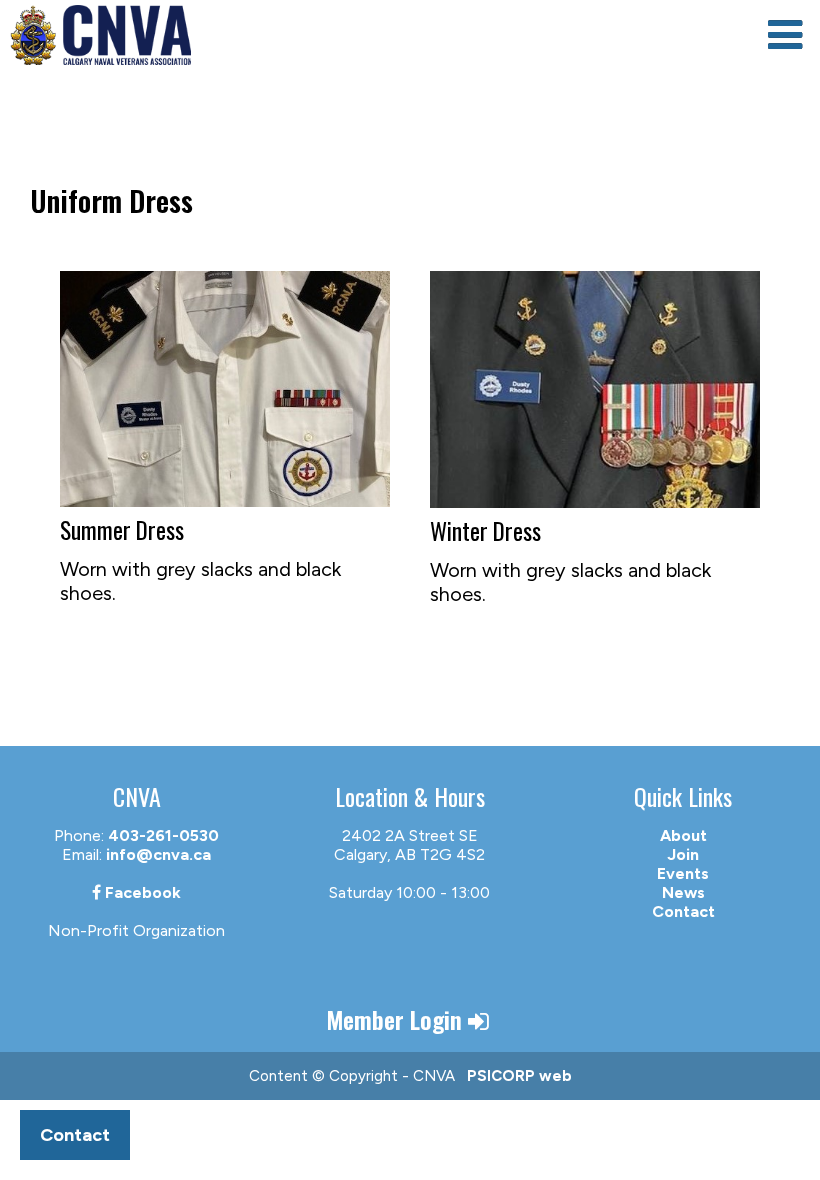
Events (683, 873)
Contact (683, 911)
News (683, 892)
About (683, 835)
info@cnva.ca (158, 854)
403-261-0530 (163, 835)
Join (683, 854)
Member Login (397, 1019)
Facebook (141, 892)
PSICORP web (519, 1076)
